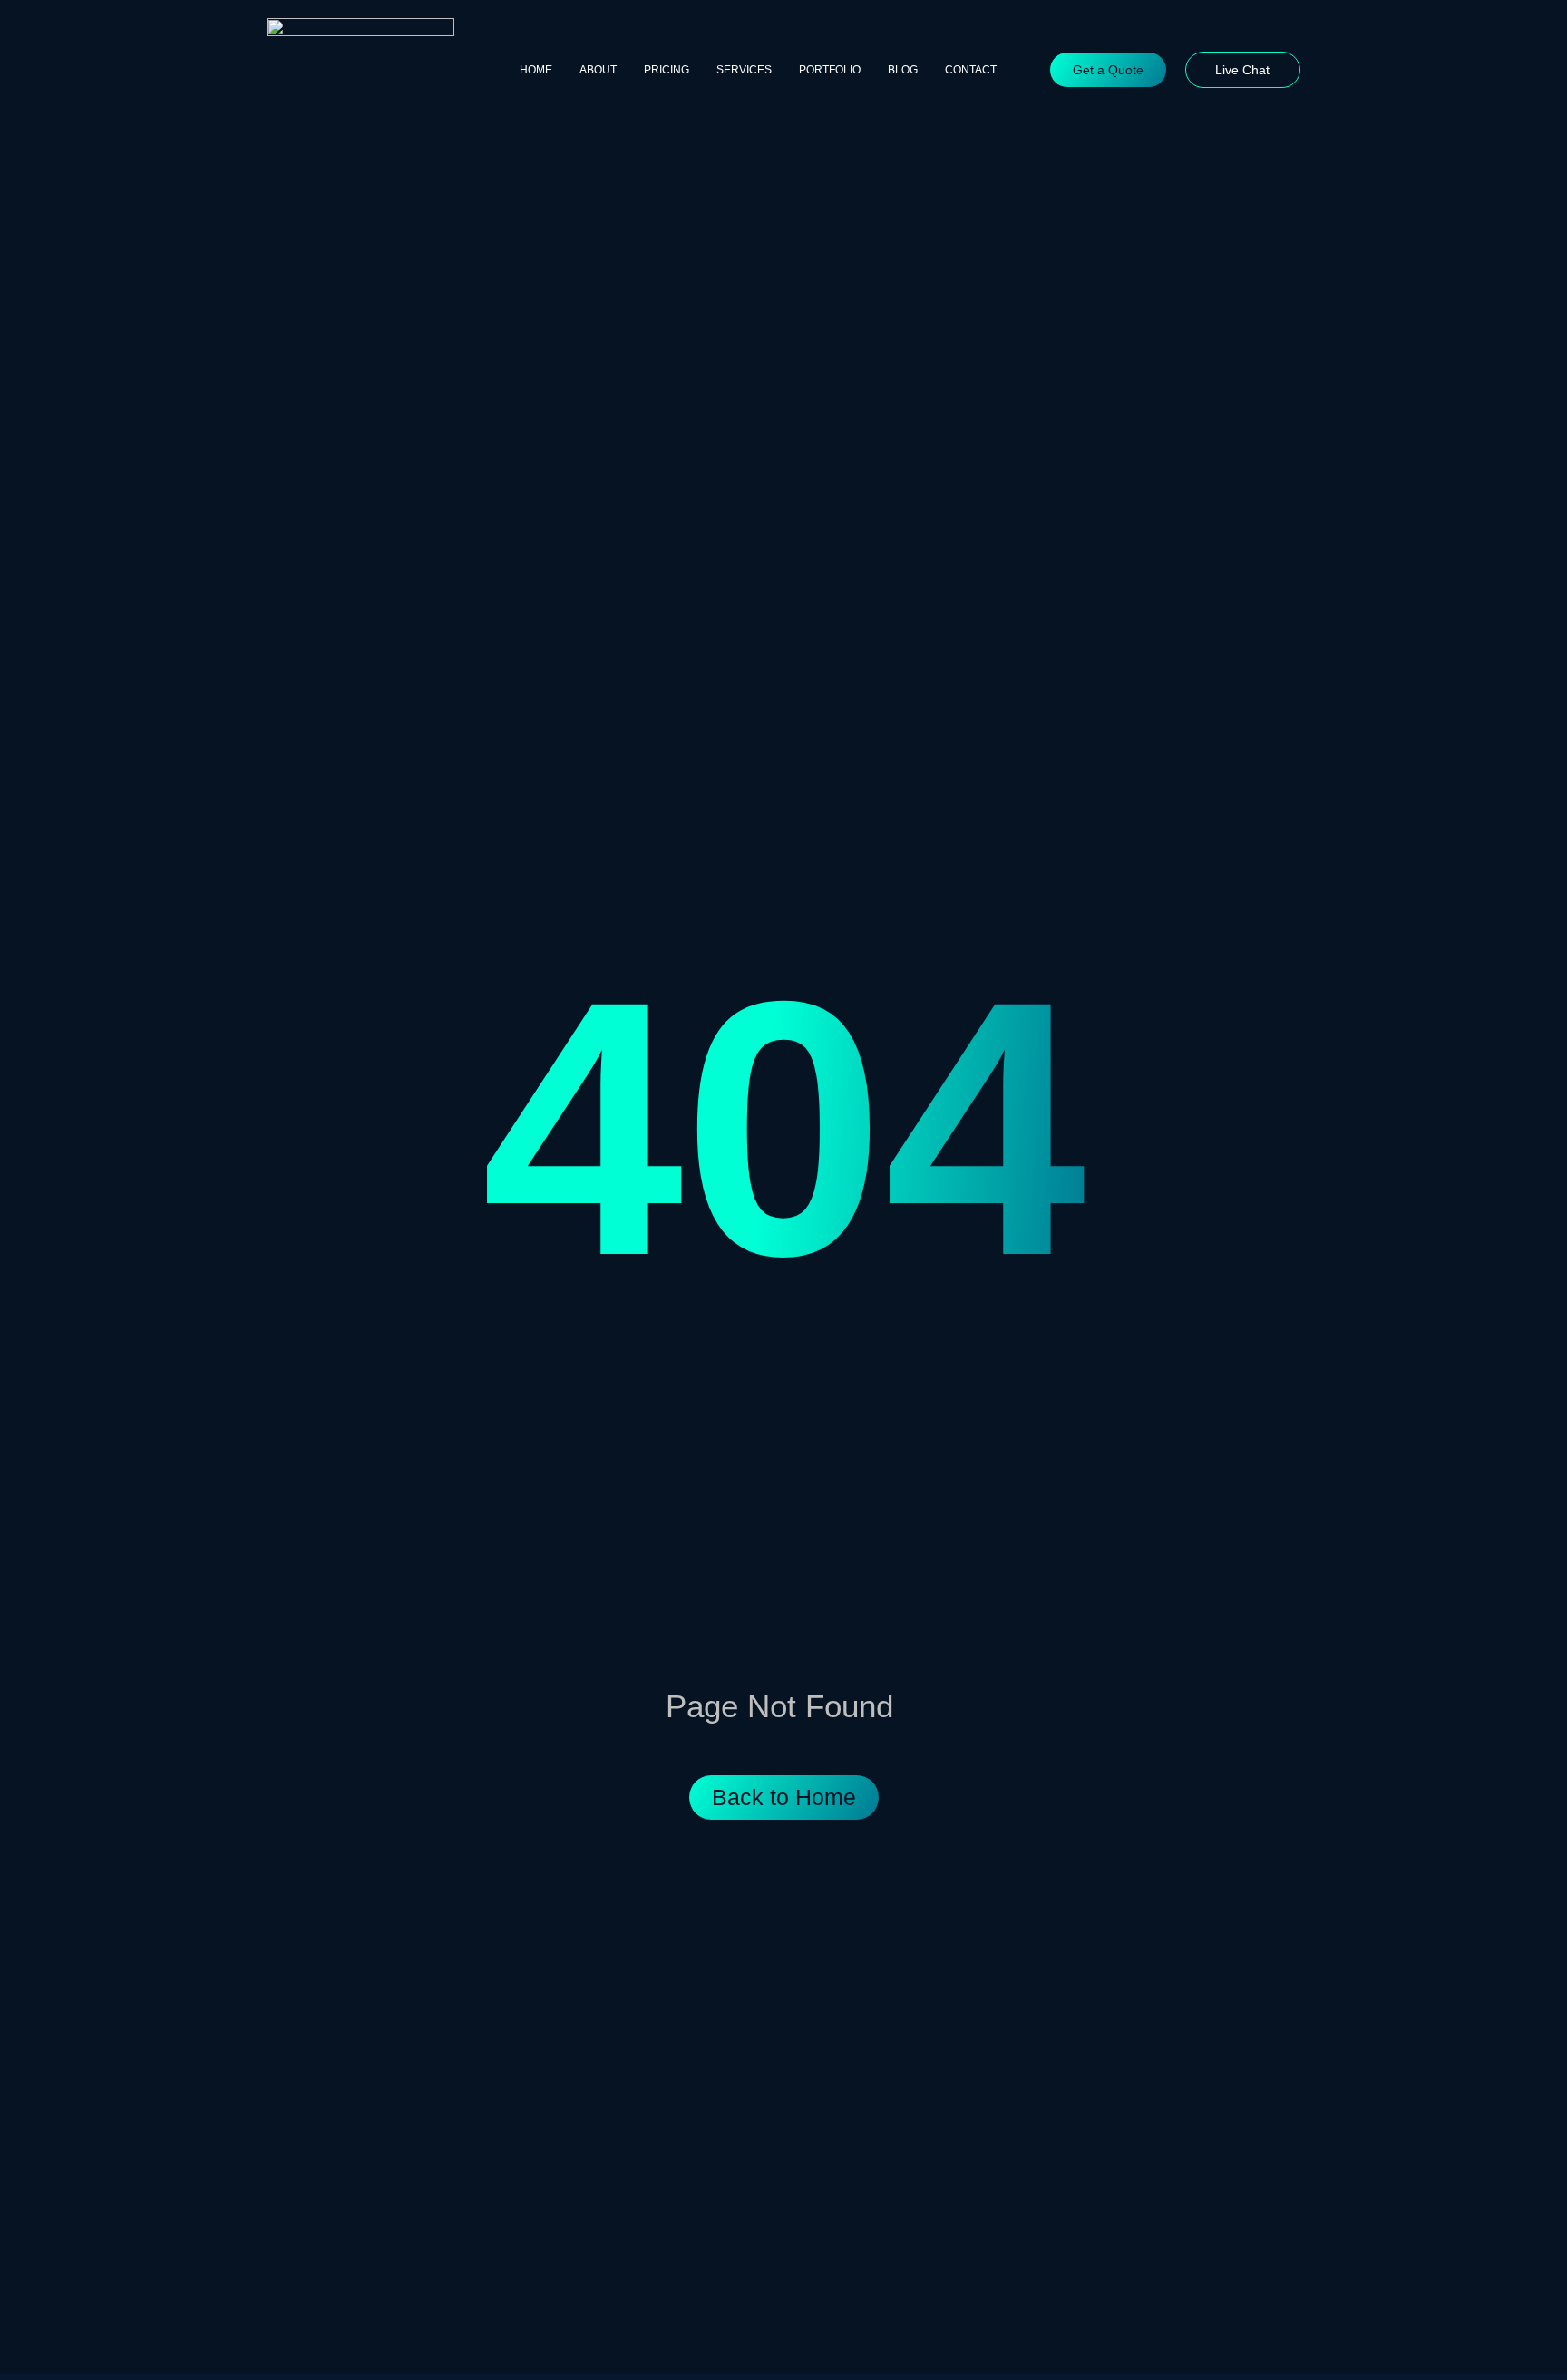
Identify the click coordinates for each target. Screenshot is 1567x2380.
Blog (903, 70)
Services (744, 70)
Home (536, 70)
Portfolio (830, 70)
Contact (971, 70)
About (598, 70)
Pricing (667, 70)
